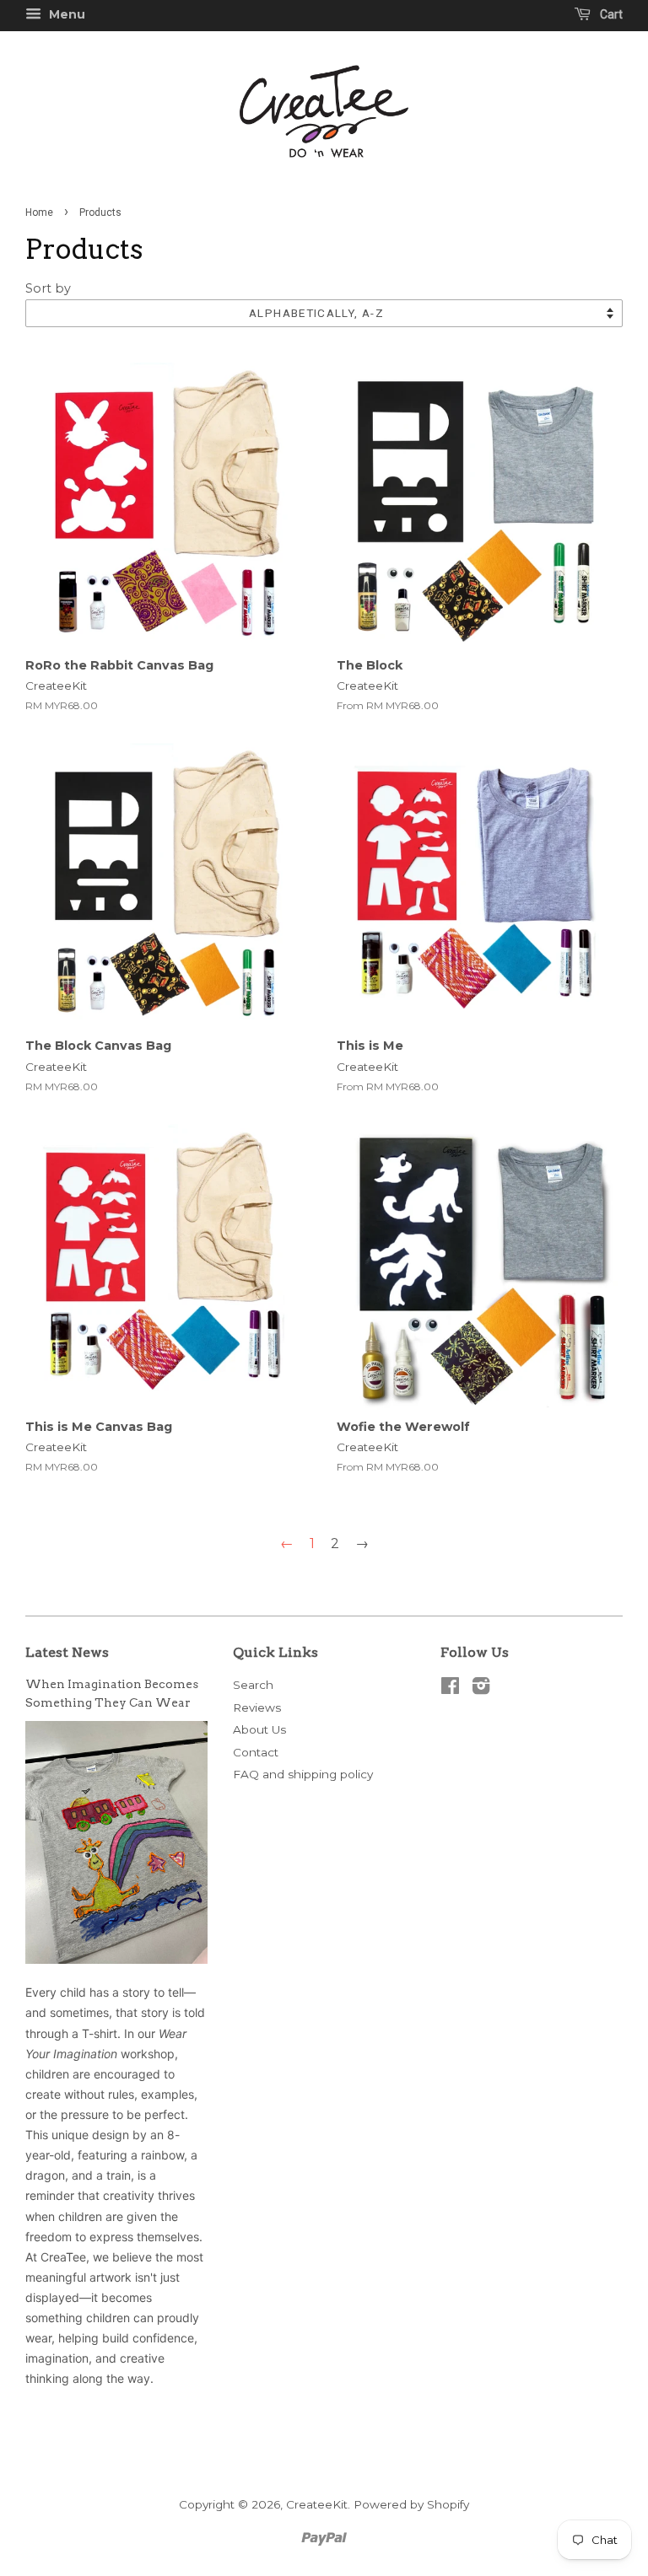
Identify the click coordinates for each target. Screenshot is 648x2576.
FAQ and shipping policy (303, 1774)
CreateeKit (317, 2504)
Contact (256, 1752)
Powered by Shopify (411, 2504)
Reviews (257, 1707)
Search (253, 1685)
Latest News (67, 1652)
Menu (65, 14)
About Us (259, 1729)
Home (39, 212)
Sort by (48, 288)
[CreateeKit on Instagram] (481, 1689)
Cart (610, 14)
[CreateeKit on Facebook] (450, 1689)
